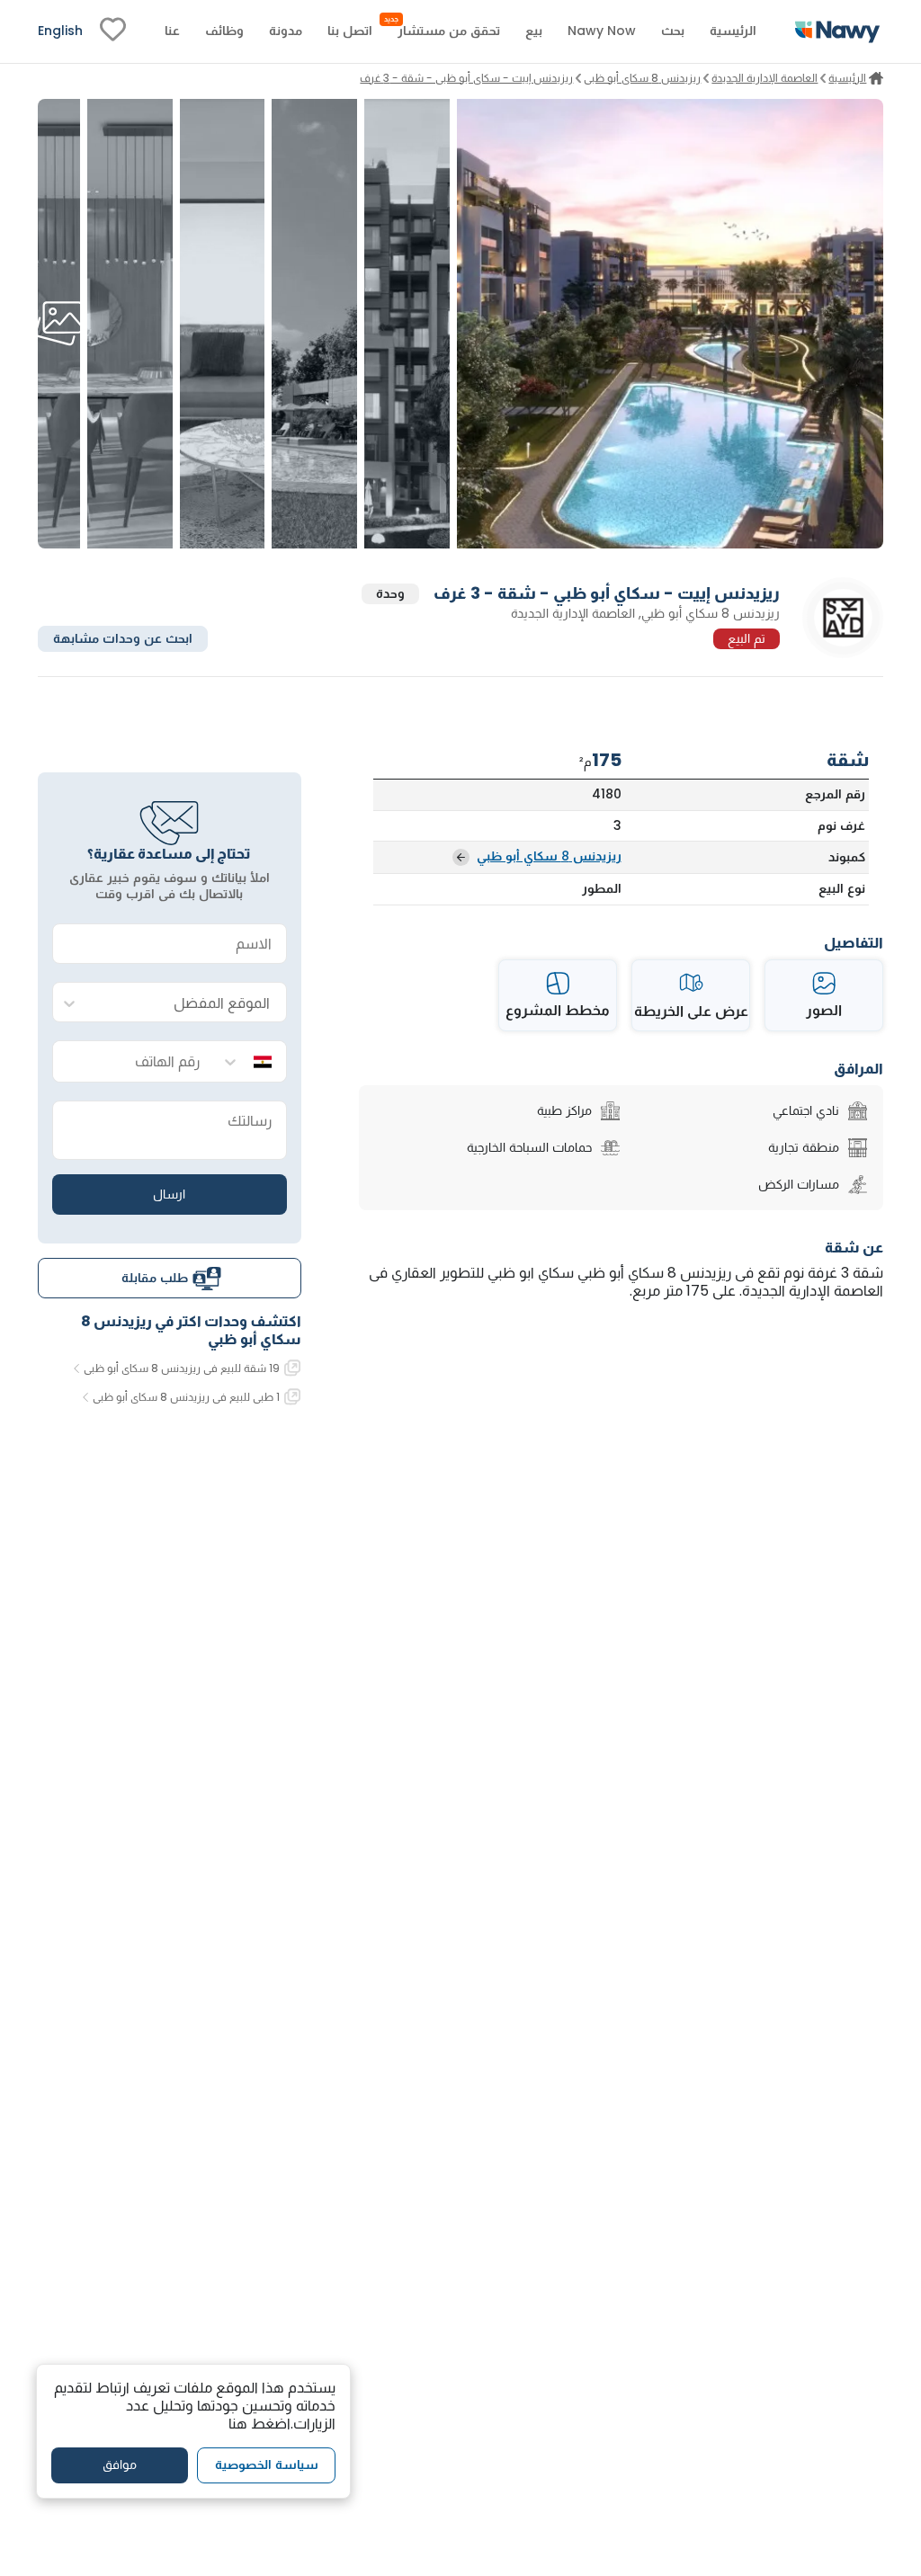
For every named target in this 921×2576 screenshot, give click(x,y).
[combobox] (188, 1003)
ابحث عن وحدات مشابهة (123, 638)
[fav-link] (113, 31)
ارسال (169, 1194)
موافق (120, 2465)
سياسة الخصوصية (267, 2465)
